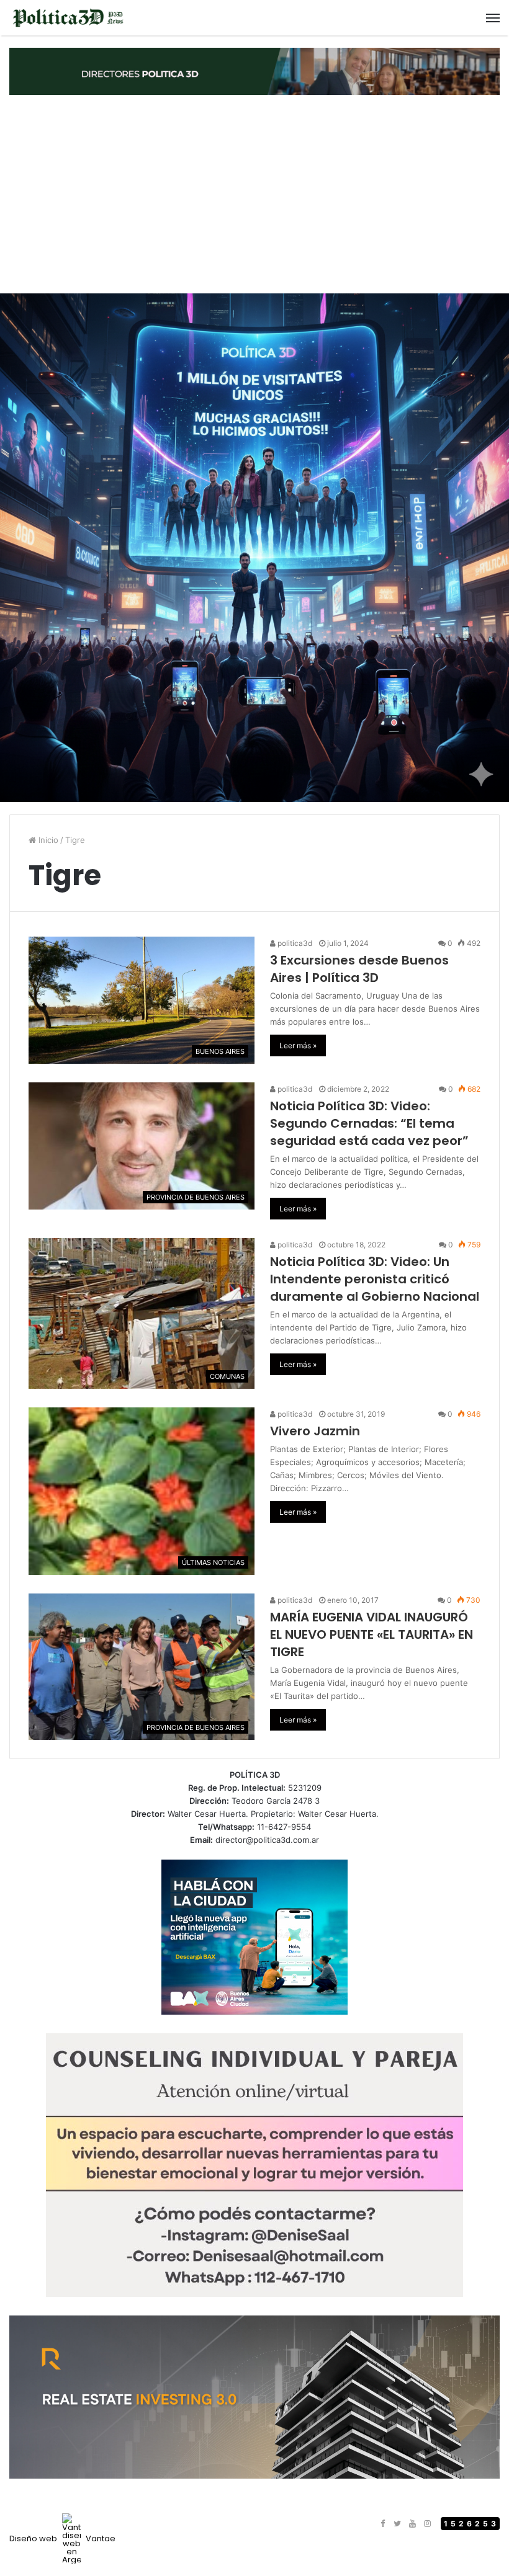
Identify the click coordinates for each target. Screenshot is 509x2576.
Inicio (47, 840)
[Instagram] (427, 2524)
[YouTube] (412, 2524)
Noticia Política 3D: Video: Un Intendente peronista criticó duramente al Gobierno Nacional (375, 1279)
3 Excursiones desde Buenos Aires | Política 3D (359, 969)
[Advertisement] (254, 194)
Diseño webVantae (62, 2538)
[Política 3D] (68, 18)
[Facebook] (382, 2524)
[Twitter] (397, 2524)
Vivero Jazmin (315, 1431)
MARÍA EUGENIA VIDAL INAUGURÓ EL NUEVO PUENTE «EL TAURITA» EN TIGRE (372, 1634)
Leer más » (298, 1045)
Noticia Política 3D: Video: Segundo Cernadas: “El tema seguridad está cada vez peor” (369, 1123)
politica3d (294, 943)
